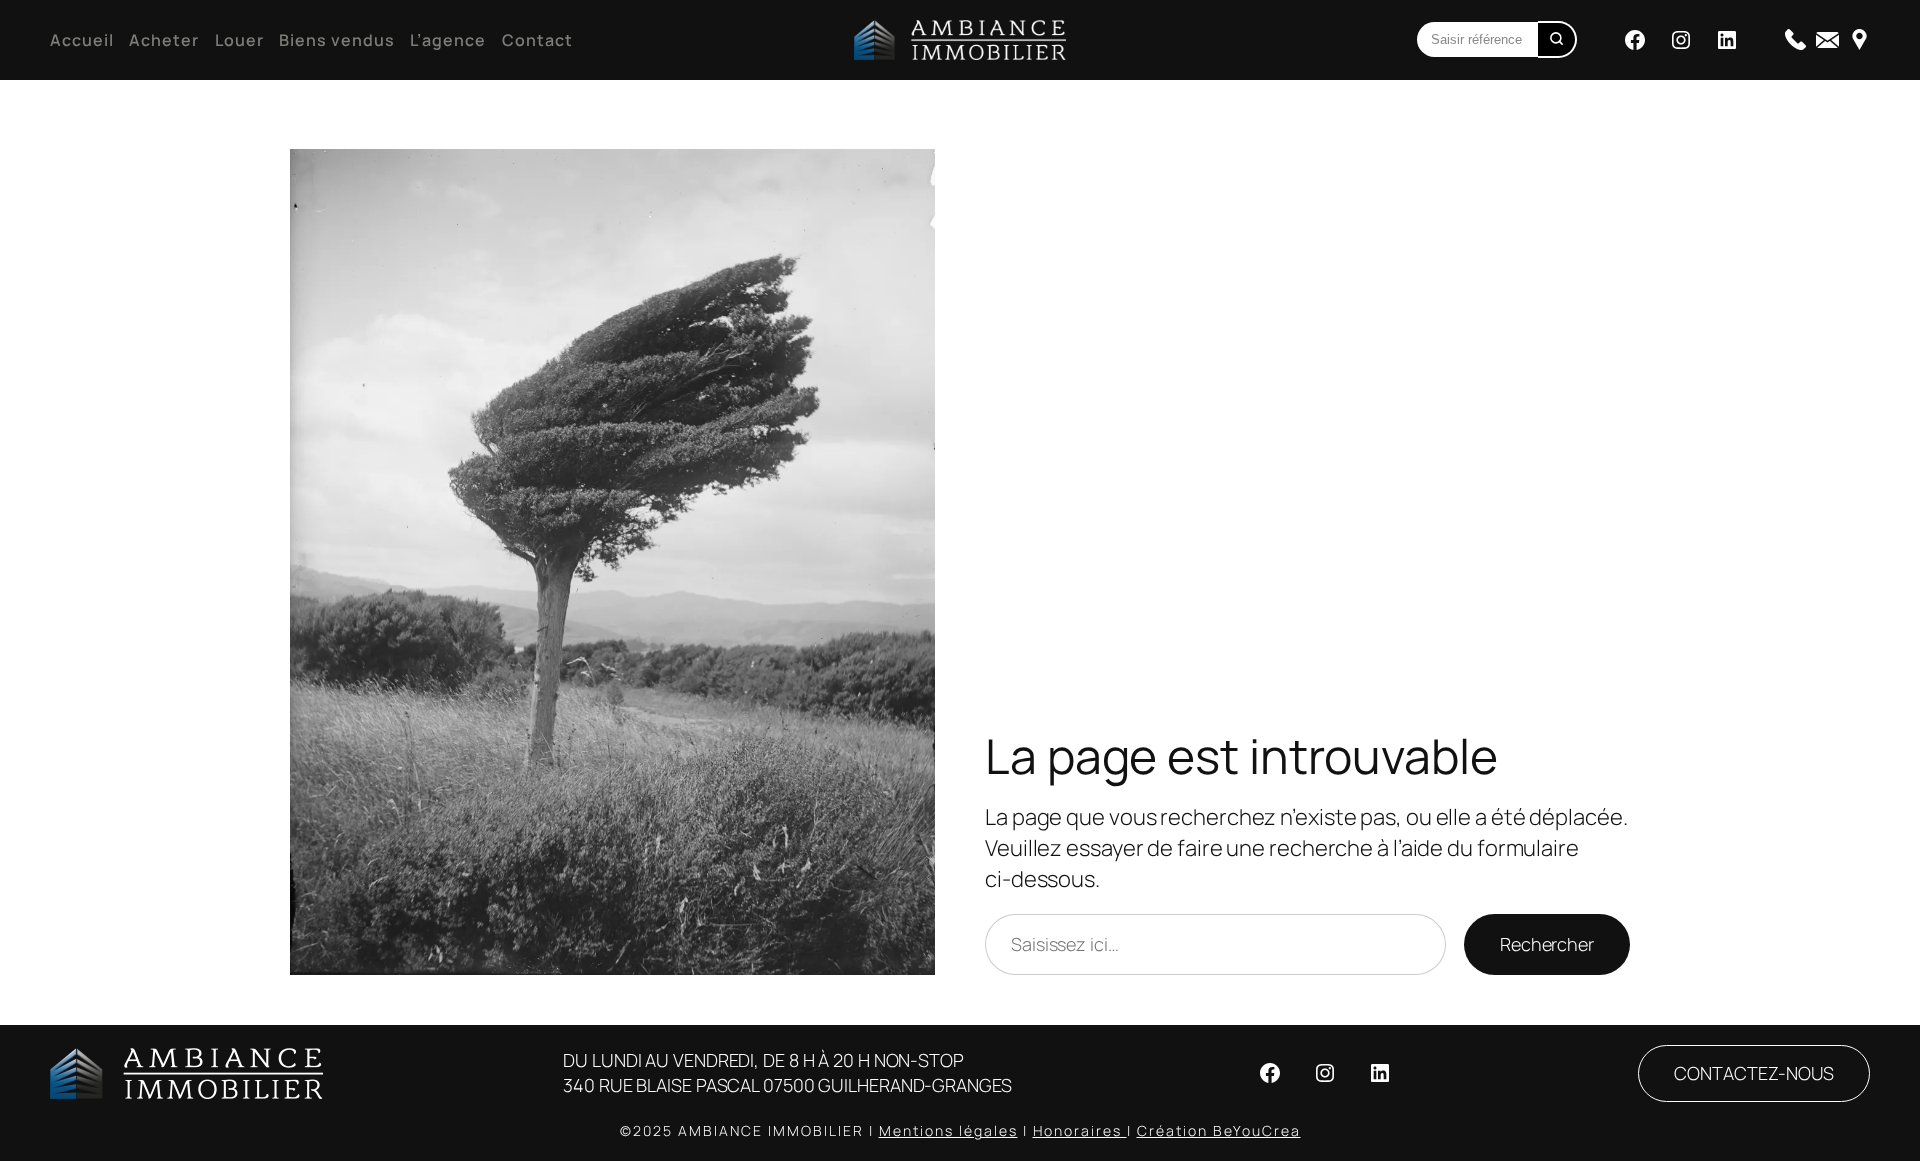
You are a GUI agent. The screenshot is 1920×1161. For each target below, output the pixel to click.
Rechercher (1547, 944)
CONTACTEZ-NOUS (1754, 1073)
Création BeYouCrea (1219, 1130)
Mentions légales (948, 1130)
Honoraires (1080, 1130)
